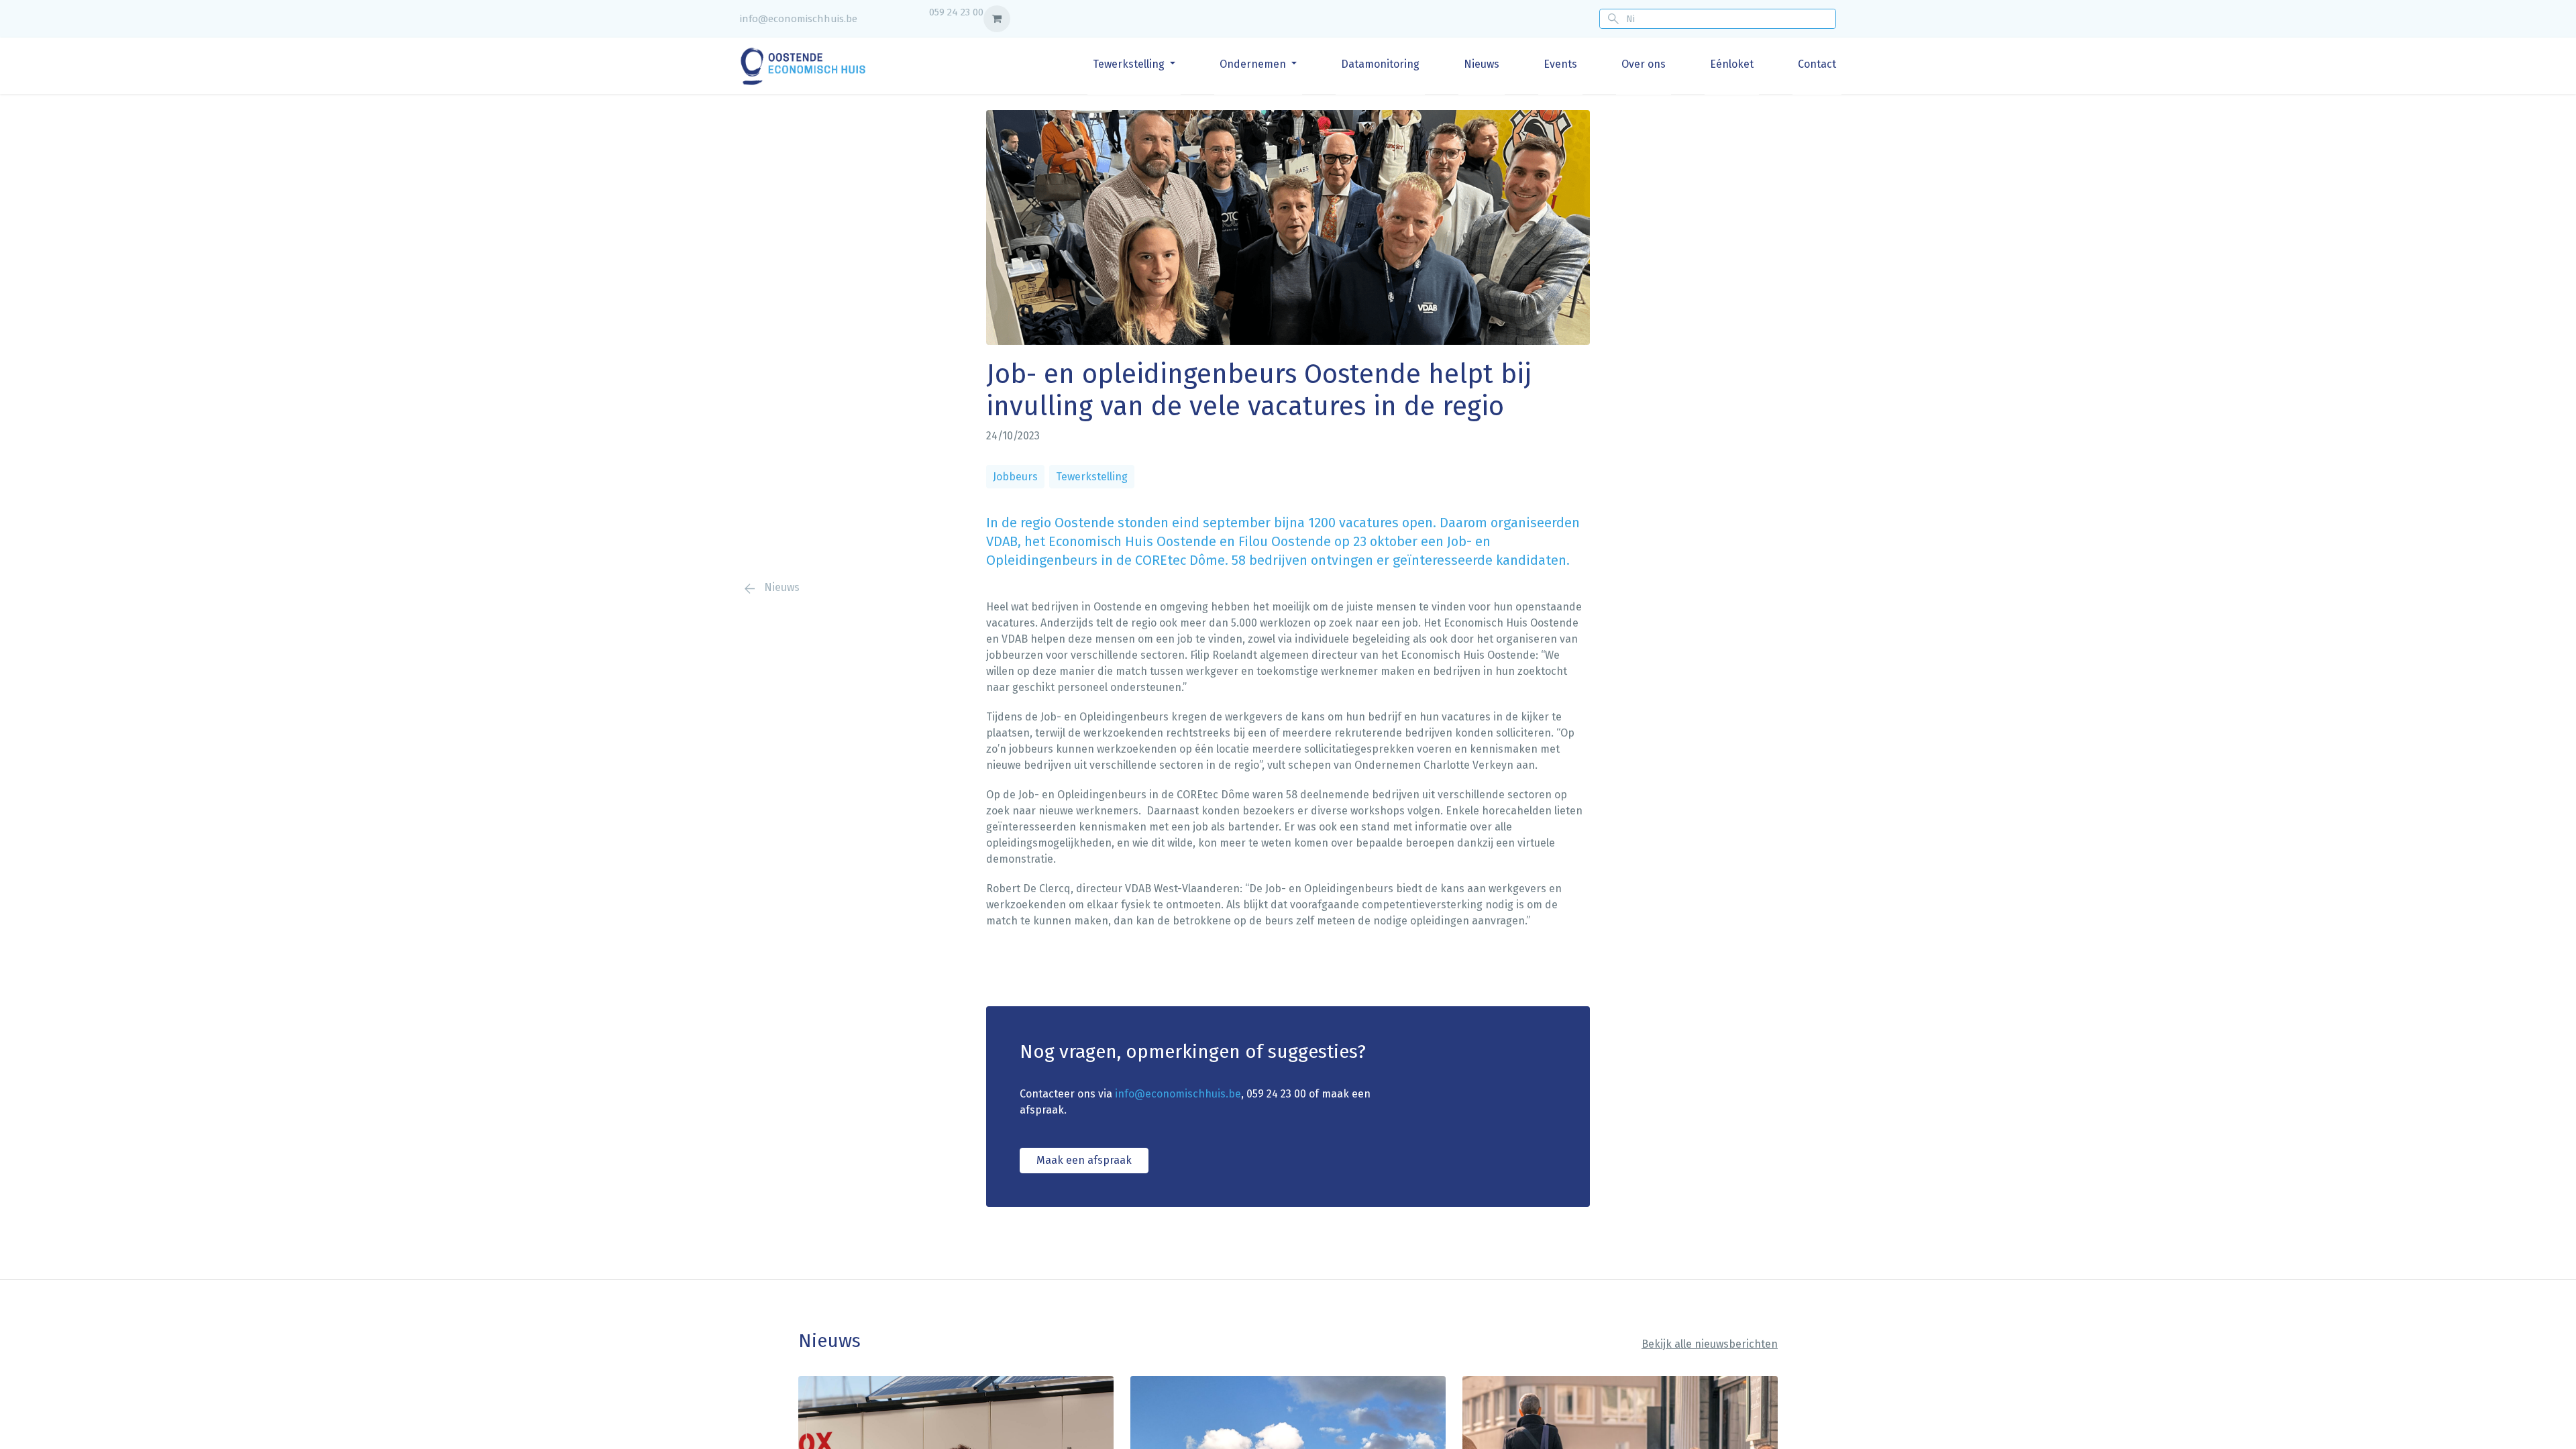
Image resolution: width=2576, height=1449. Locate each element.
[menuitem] (1134, 64)
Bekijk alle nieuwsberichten (1710, 1344)
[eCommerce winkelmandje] (997, 19)
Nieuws (781, 587)
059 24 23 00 (956, 12)
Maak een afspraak (1084, 1160)
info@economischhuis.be (799, 19)
